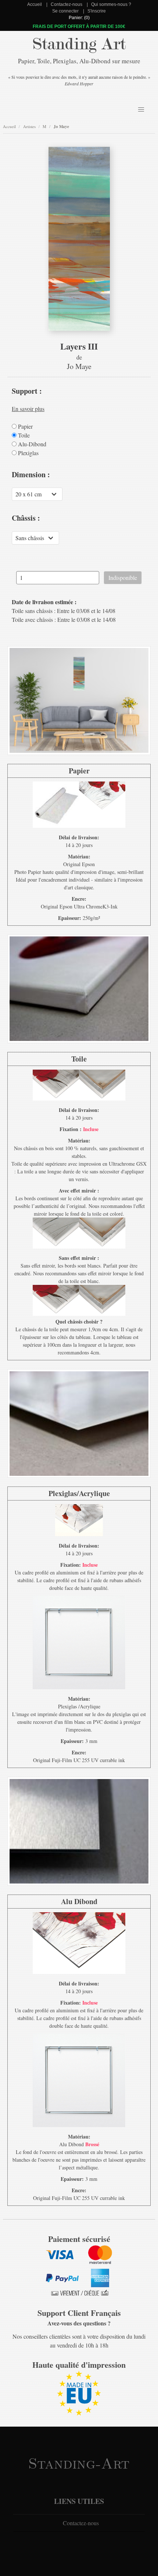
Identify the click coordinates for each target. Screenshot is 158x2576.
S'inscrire (97, 11)
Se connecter (65, 11)
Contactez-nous (67, 4)
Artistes (29, 126)
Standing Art (79, 44)
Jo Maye (61, 127)
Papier (25, 426)
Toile (23, 435)
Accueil (35, 4)
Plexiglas (28, 453)
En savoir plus (28, 409)
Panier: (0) (79, 18)
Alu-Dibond (31, 444)
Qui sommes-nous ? (111, 4)
